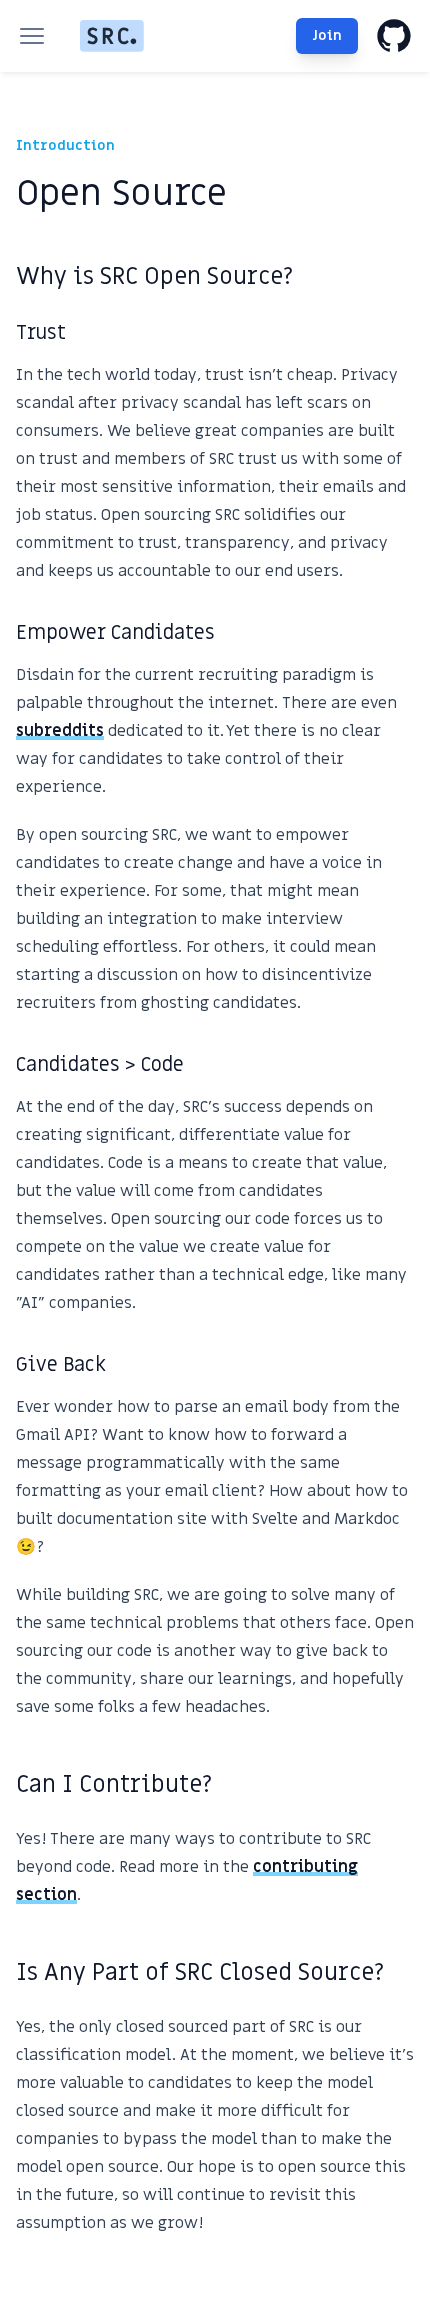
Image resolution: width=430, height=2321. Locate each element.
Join (327, 35)
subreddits (60, 731)
